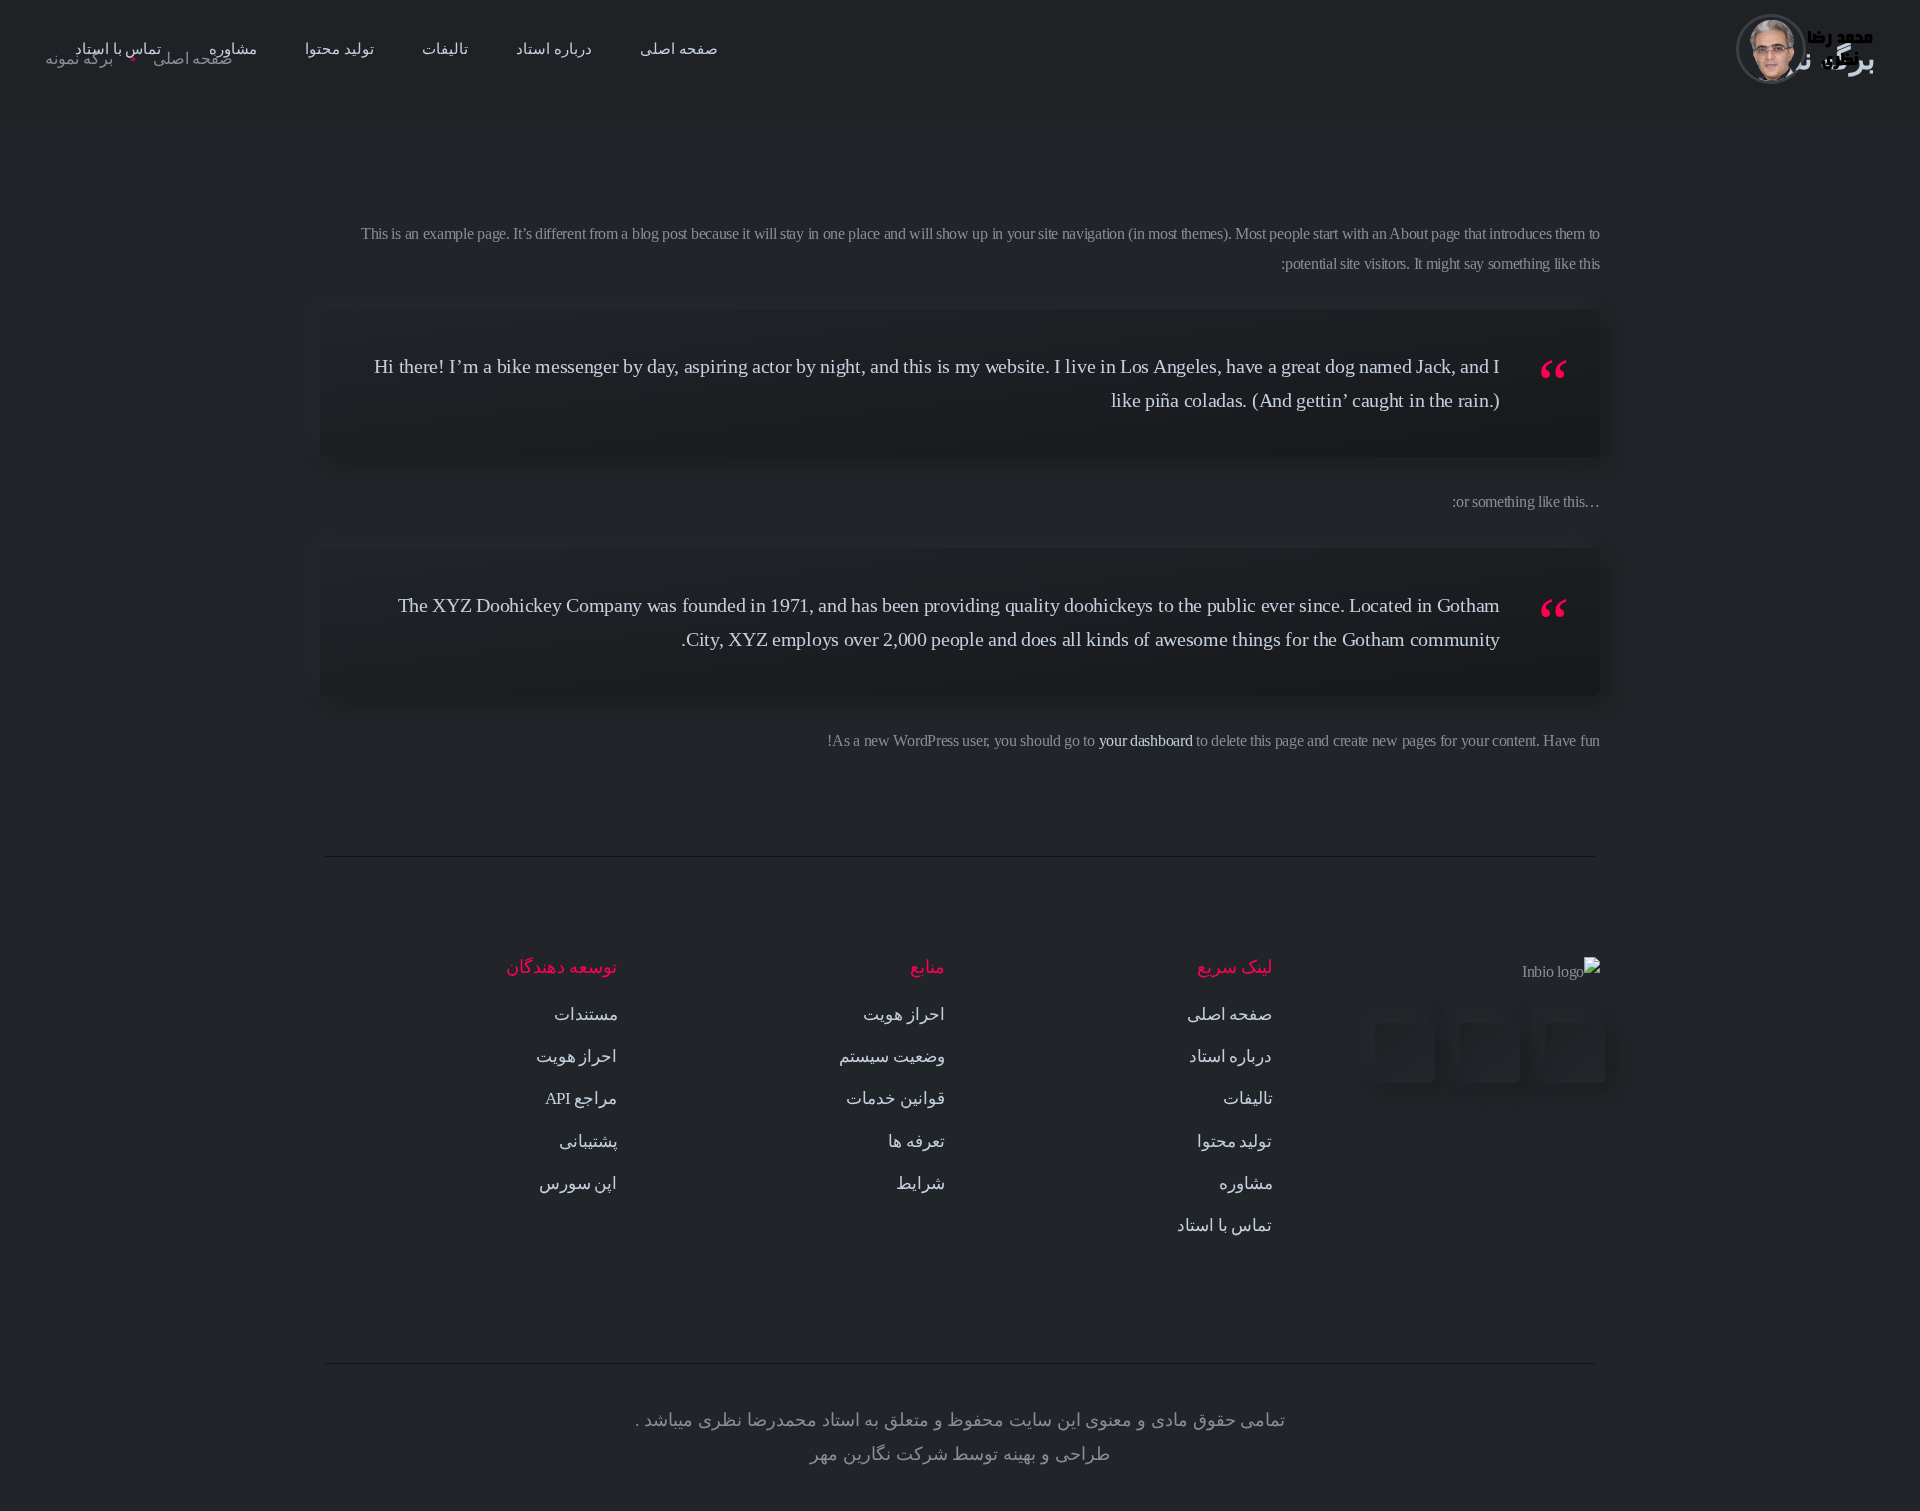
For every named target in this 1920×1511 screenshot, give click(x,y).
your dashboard (1146, 740)
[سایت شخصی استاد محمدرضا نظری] (1805, 49)
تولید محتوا (339, 49)
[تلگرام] (1490, 1053)
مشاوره (233, 49)
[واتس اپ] (1405, 1053)
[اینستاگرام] (1575, 1053)
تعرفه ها (916, 1141)
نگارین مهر (850, 1454)
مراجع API (581, 1098)
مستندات (586, 1014)
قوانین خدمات (895, 1098)
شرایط (920, 1183)
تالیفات (445, 49)
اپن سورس (578, 1183)
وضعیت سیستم (892, 1056)
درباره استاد (554, 49)
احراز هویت (904, 1014)
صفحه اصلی (679, 49)
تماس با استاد (118, 49)
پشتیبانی (588, 1141)
